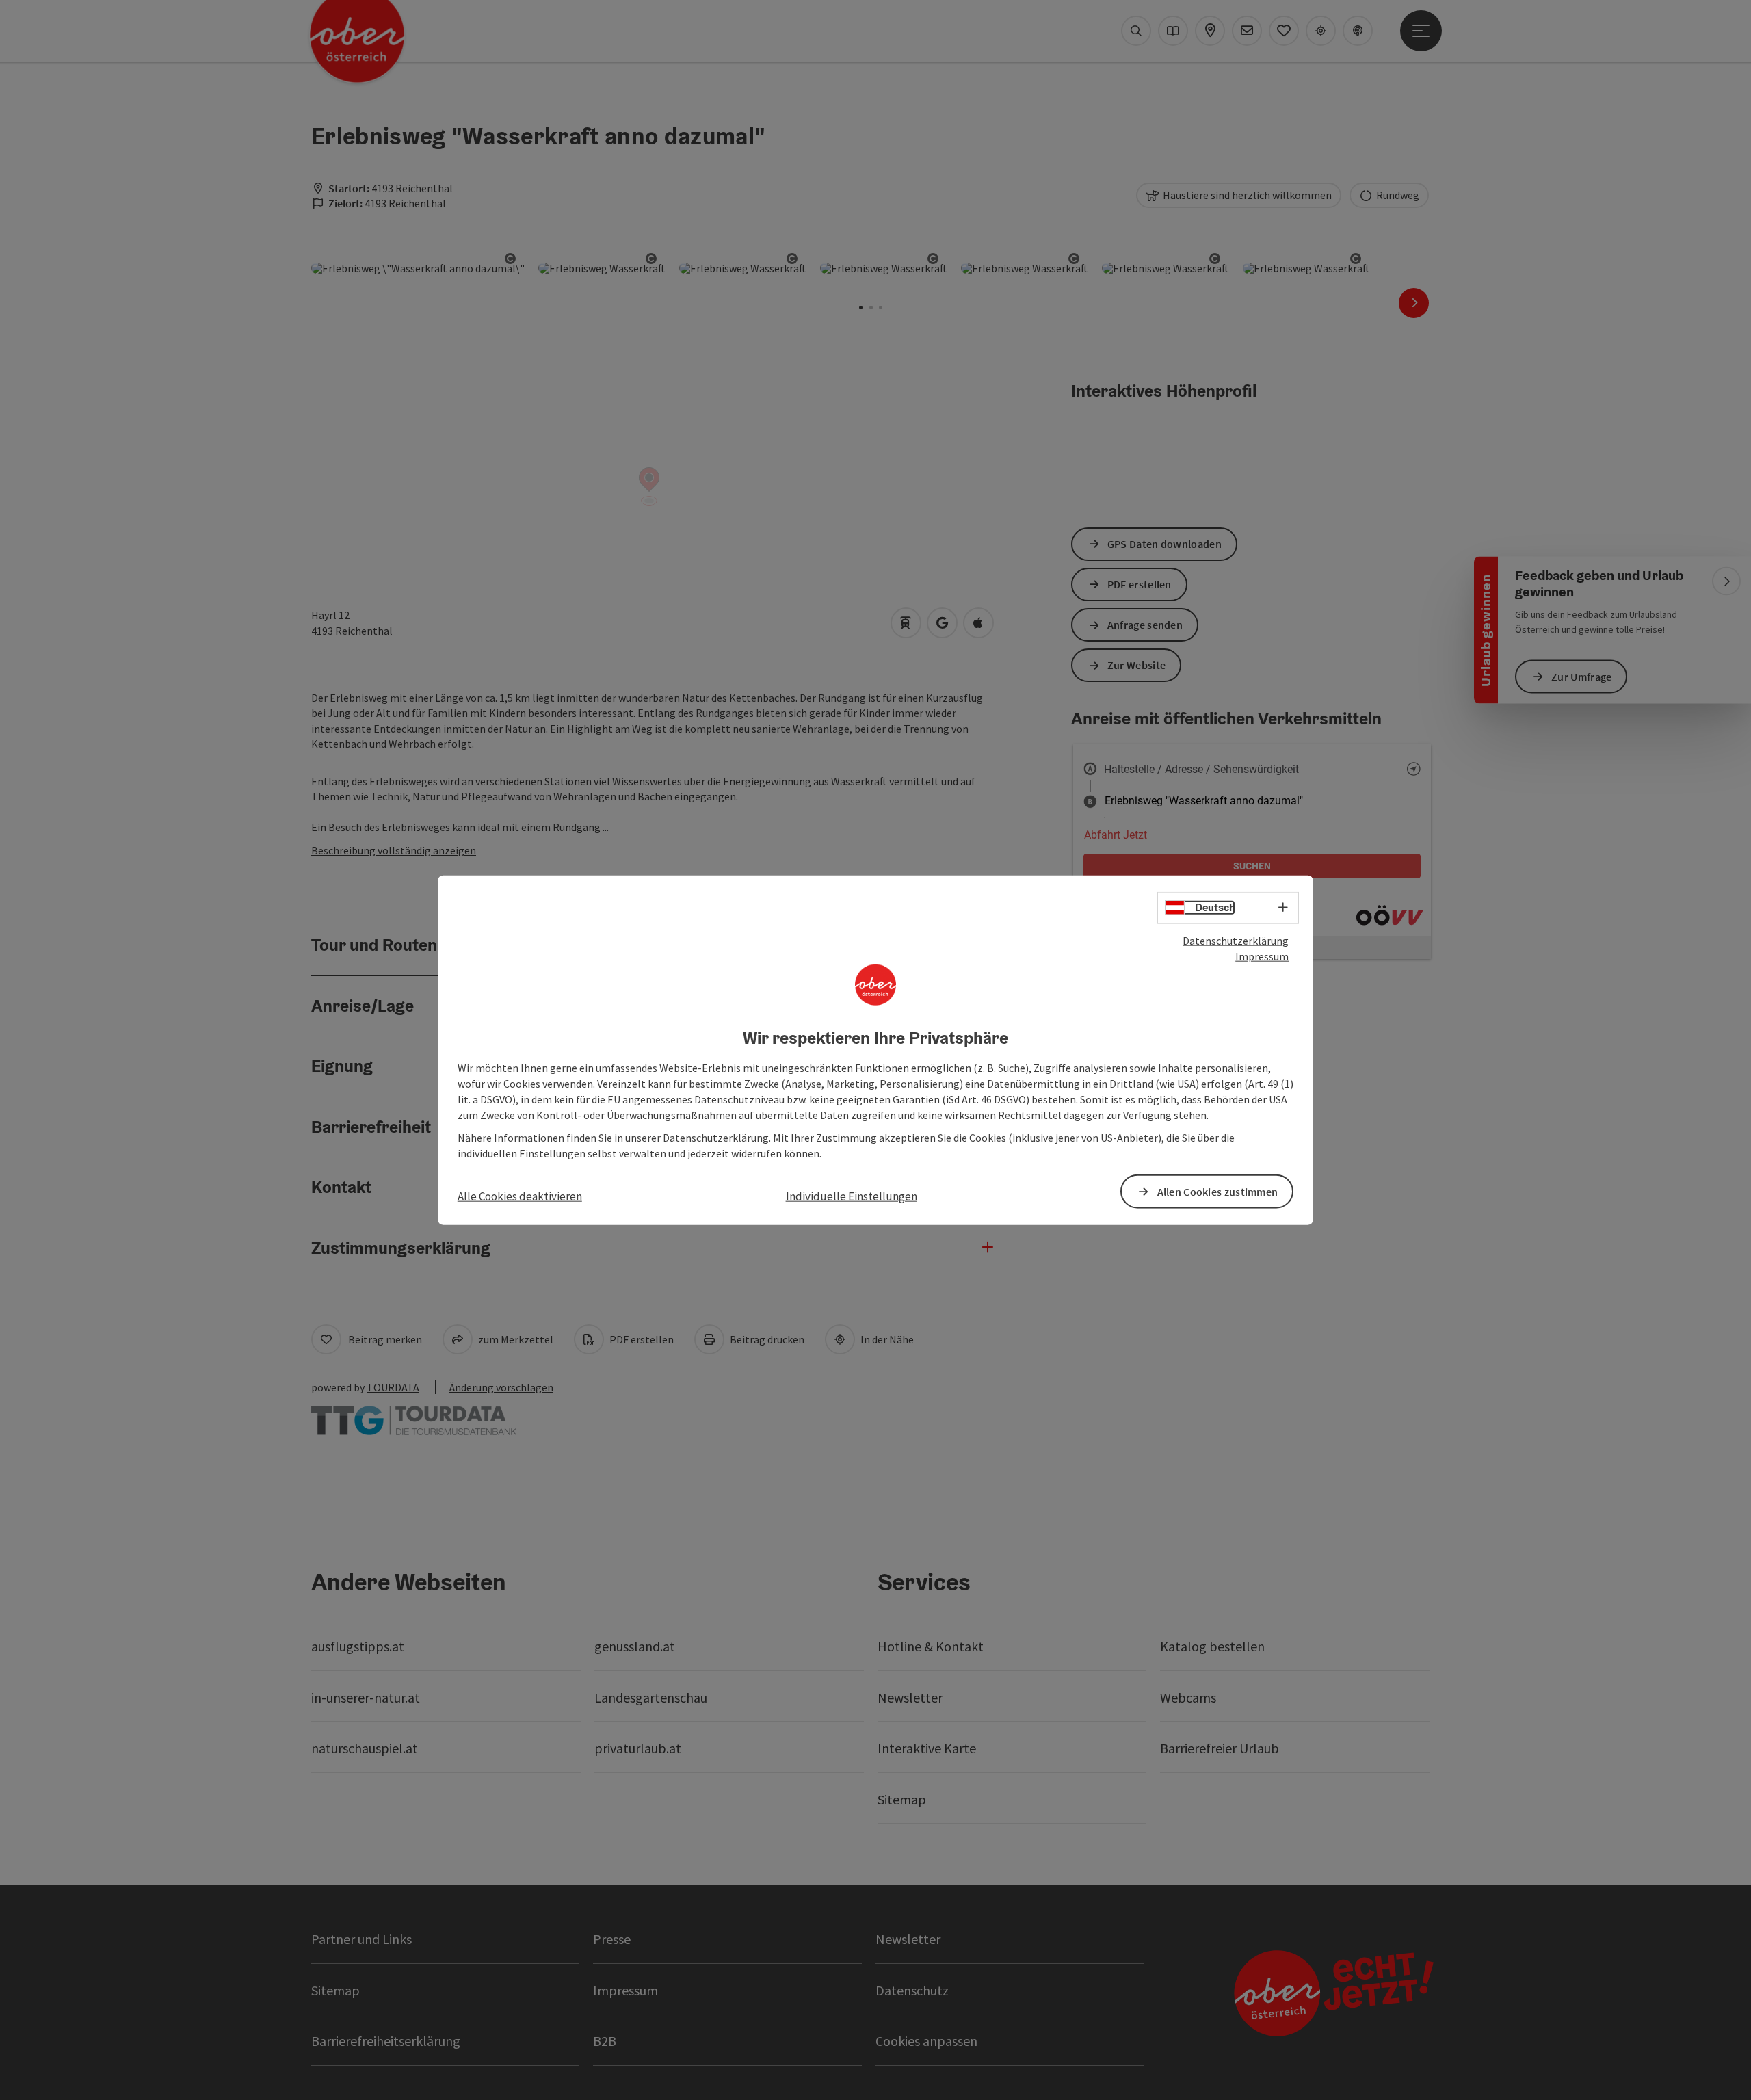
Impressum (1262, 956)
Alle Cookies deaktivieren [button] (520, 1196)
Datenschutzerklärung (1236, 941)
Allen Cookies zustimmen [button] (1218, 1191)
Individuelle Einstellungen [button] (852, 1196)
